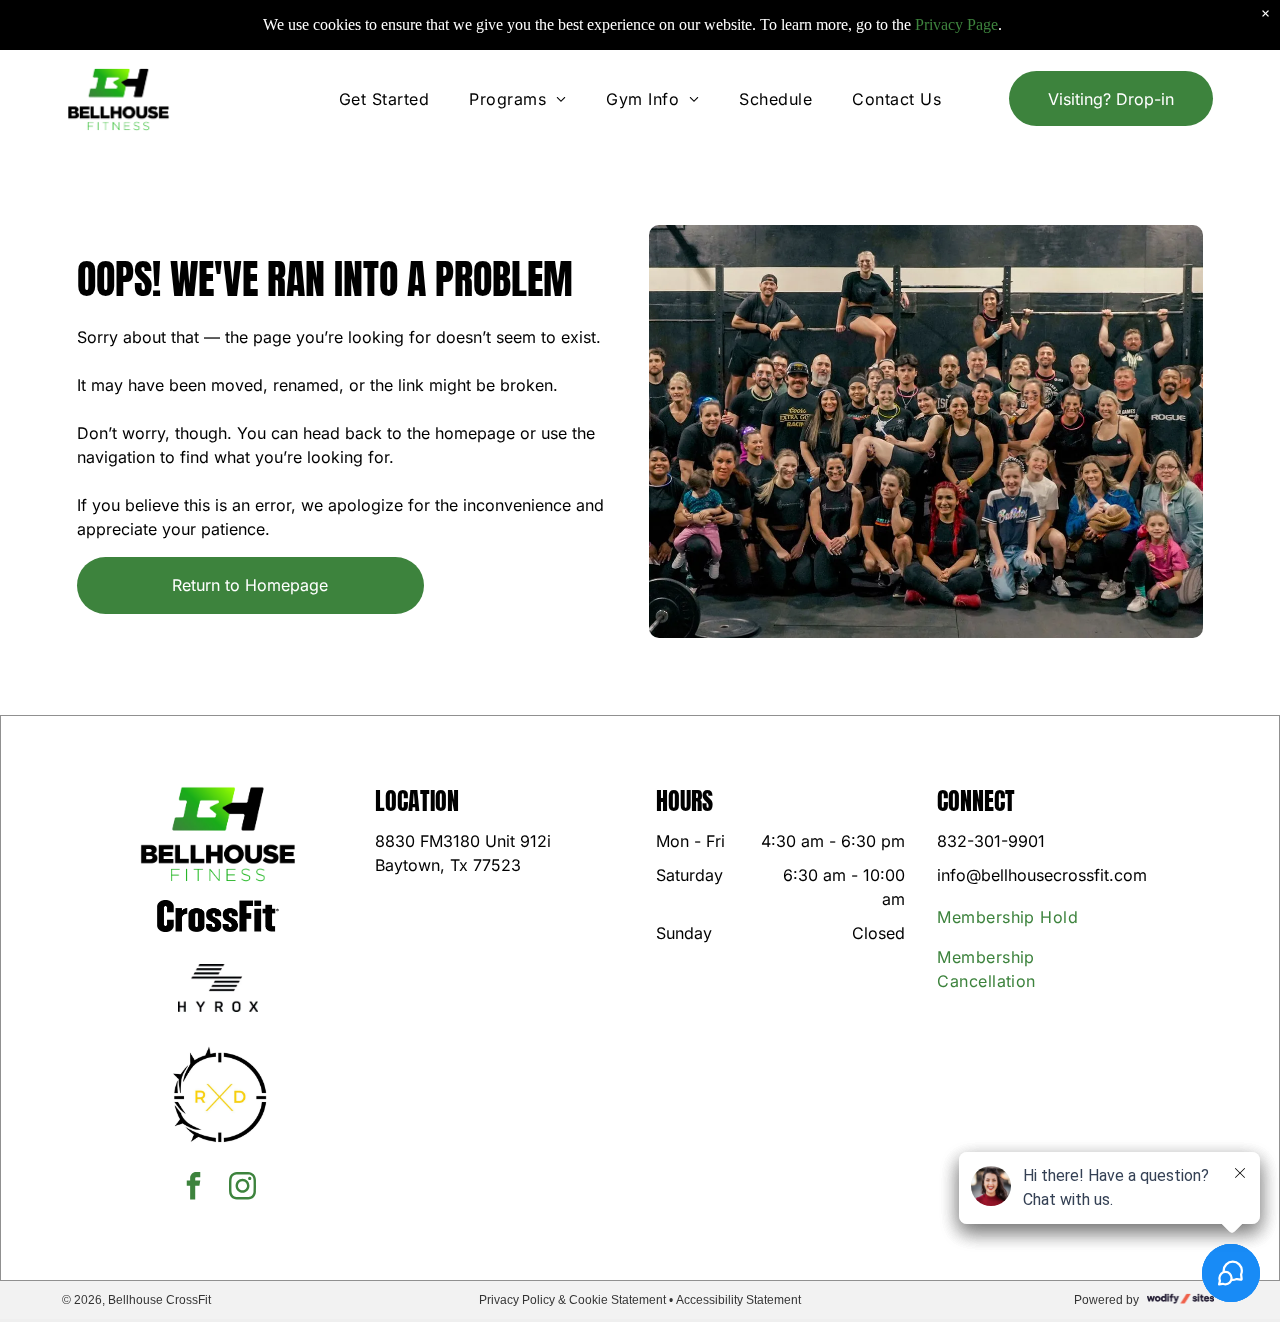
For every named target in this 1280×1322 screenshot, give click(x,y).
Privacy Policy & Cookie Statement (572, 1300)
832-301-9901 (991, 841)
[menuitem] (384, 99)
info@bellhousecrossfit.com (1042, 875)
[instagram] (243, 1188)
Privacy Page (956, 24)
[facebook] (194, 1188)
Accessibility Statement (738, 1300)
